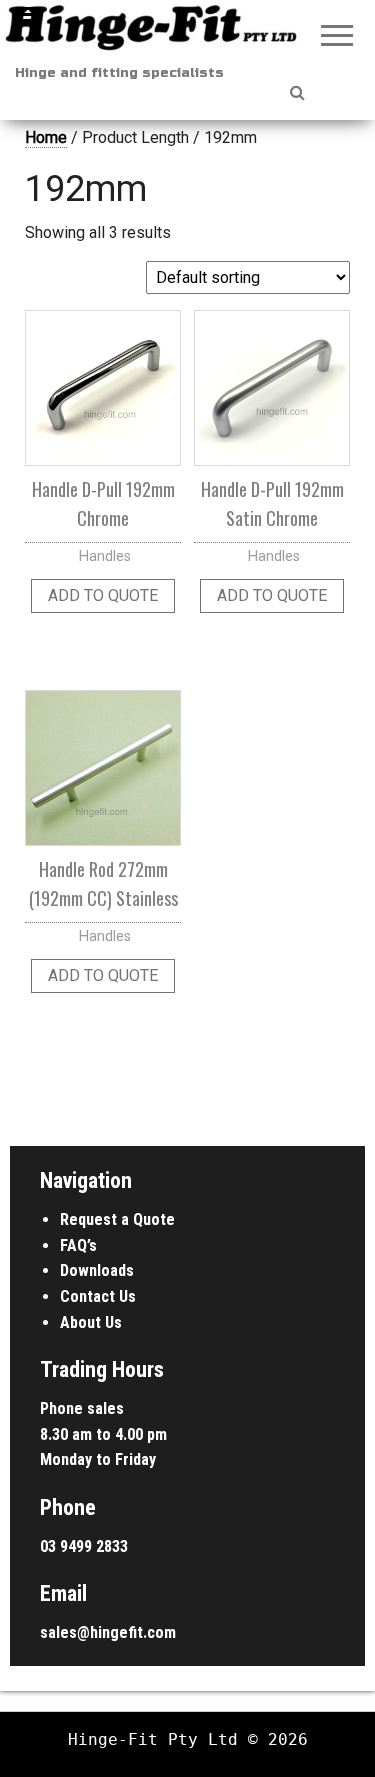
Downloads (97, 1270)
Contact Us (98, 1296)
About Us (91, 1322)
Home (46, 137)
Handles (105, 556)
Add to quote (103, 595)
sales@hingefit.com (108, 1632)
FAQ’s (78, 1245)
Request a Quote (117, 1219)
